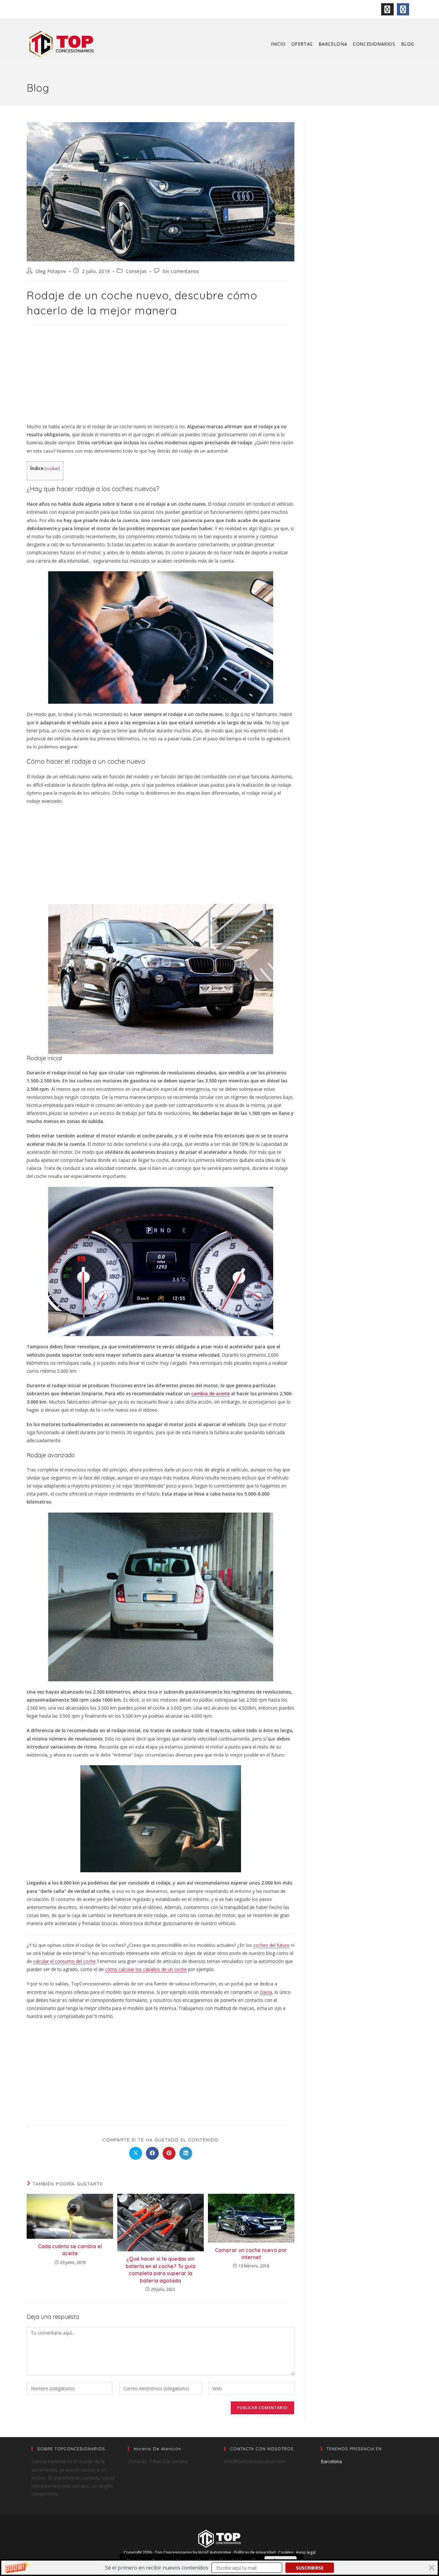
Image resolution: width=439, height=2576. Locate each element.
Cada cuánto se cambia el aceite (70, 2250)
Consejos (136, 271)
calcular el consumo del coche (64, 1961)
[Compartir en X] (136, 2153)
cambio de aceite (211, 1393)
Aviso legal (306, 2552)
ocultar (52, 469)
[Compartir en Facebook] (152, 2153)
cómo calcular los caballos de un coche (146, 1969)
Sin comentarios (181, 271)
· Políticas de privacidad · (255, 2552)
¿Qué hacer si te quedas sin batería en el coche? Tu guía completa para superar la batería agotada (161, 2269)
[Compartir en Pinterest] (169, 2153)
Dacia (266, 1992)
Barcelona (331, 2461)
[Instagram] (387, 9)
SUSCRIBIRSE (310, 2568)
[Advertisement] (161, 375)
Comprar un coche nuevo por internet (251, 2254)
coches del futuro (271, 1945)
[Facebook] (403, 9)
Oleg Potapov (51, 271)
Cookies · (287, 2552)
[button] (219, 2568)
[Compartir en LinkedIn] (186, 2153)
